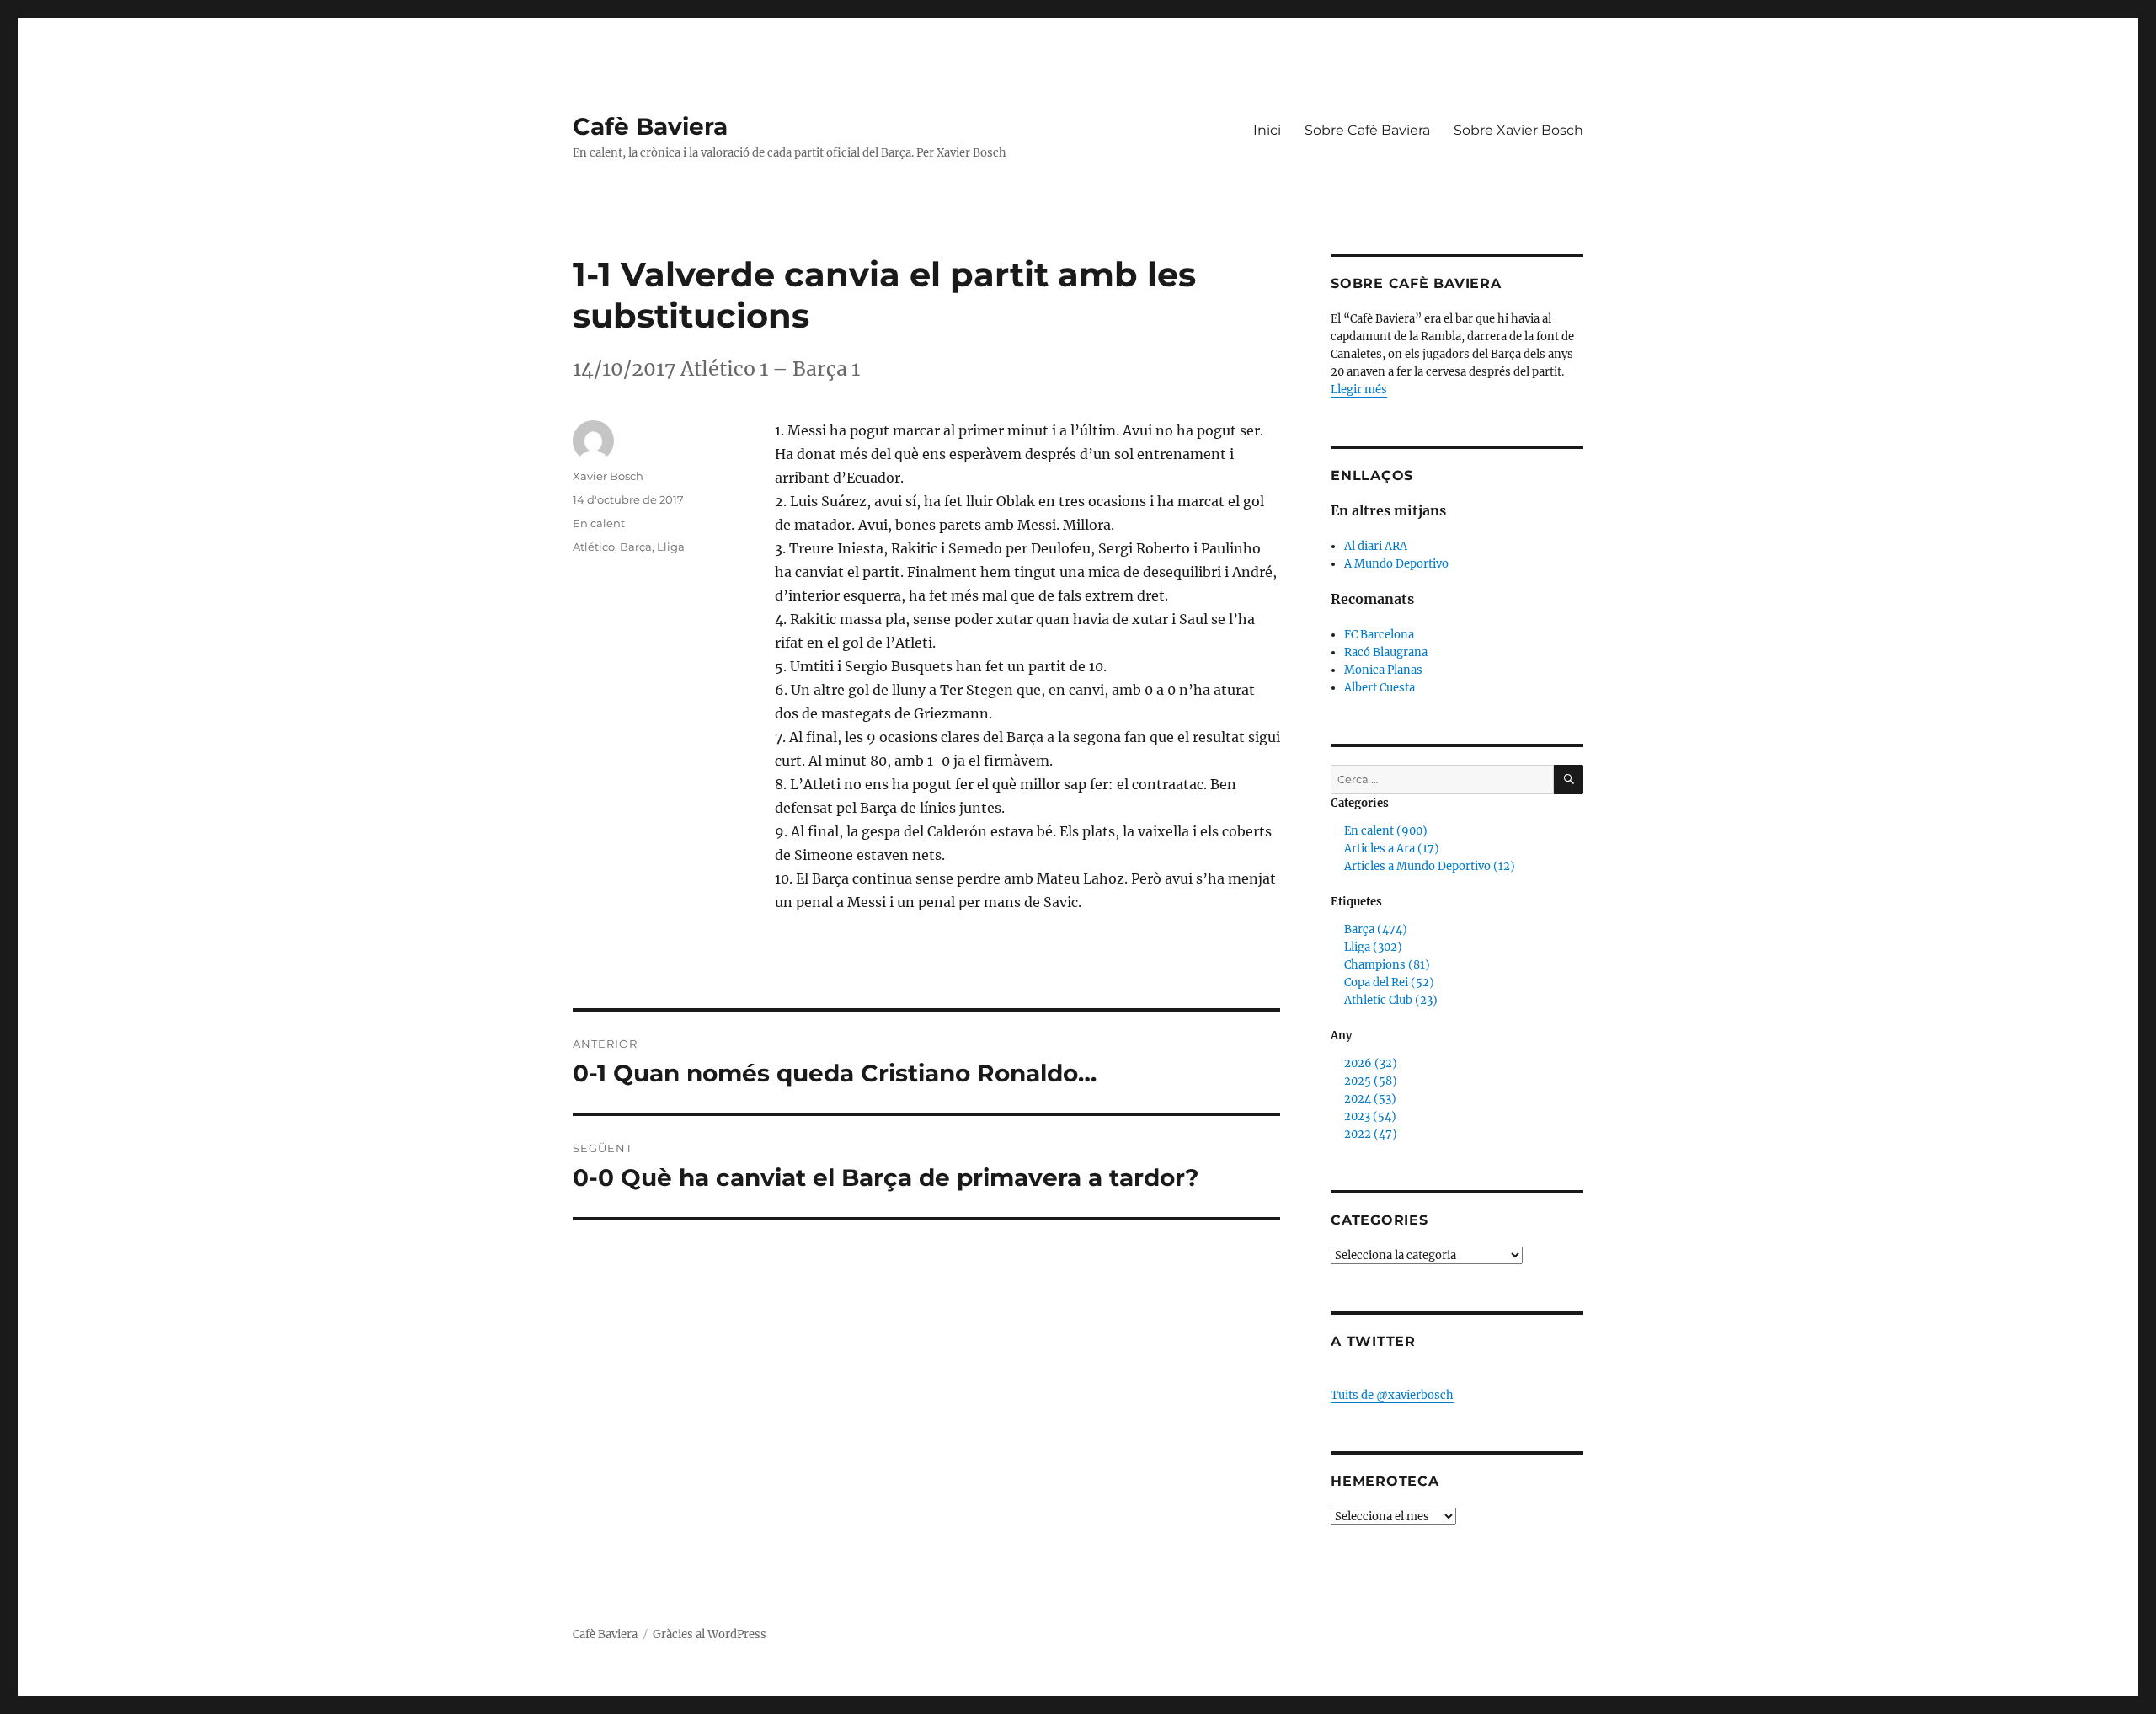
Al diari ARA (1376, 546)
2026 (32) (1371, 1063)
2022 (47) (1371, 1134)
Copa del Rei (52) (1389, 982)
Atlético (594, 547)
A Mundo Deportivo (1396, 564)
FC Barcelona (1379, 635)
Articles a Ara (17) (1392, 849)
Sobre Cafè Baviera (1367, 130)
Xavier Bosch (608, 476)
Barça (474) (1376, 929)
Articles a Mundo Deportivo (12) (1430, 866)
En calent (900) (1386, 831)
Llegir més (1359, 390)
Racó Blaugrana (1386, 652)
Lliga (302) (1373, 947)
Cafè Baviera (650, 126)
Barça (636, 547)
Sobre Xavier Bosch (1518, 130)
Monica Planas (1383, 670)
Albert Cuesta (1380, 688)
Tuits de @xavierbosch (1392, 1395)
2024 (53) (1370, 1099)
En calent (599, 523)
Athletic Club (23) (1391, 1000)
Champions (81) (1387, 965)
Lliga (671, 547)
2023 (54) (1370, 1116)
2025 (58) (1371, 1081)
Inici (1267, 130)
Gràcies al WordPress (710, 1634)
